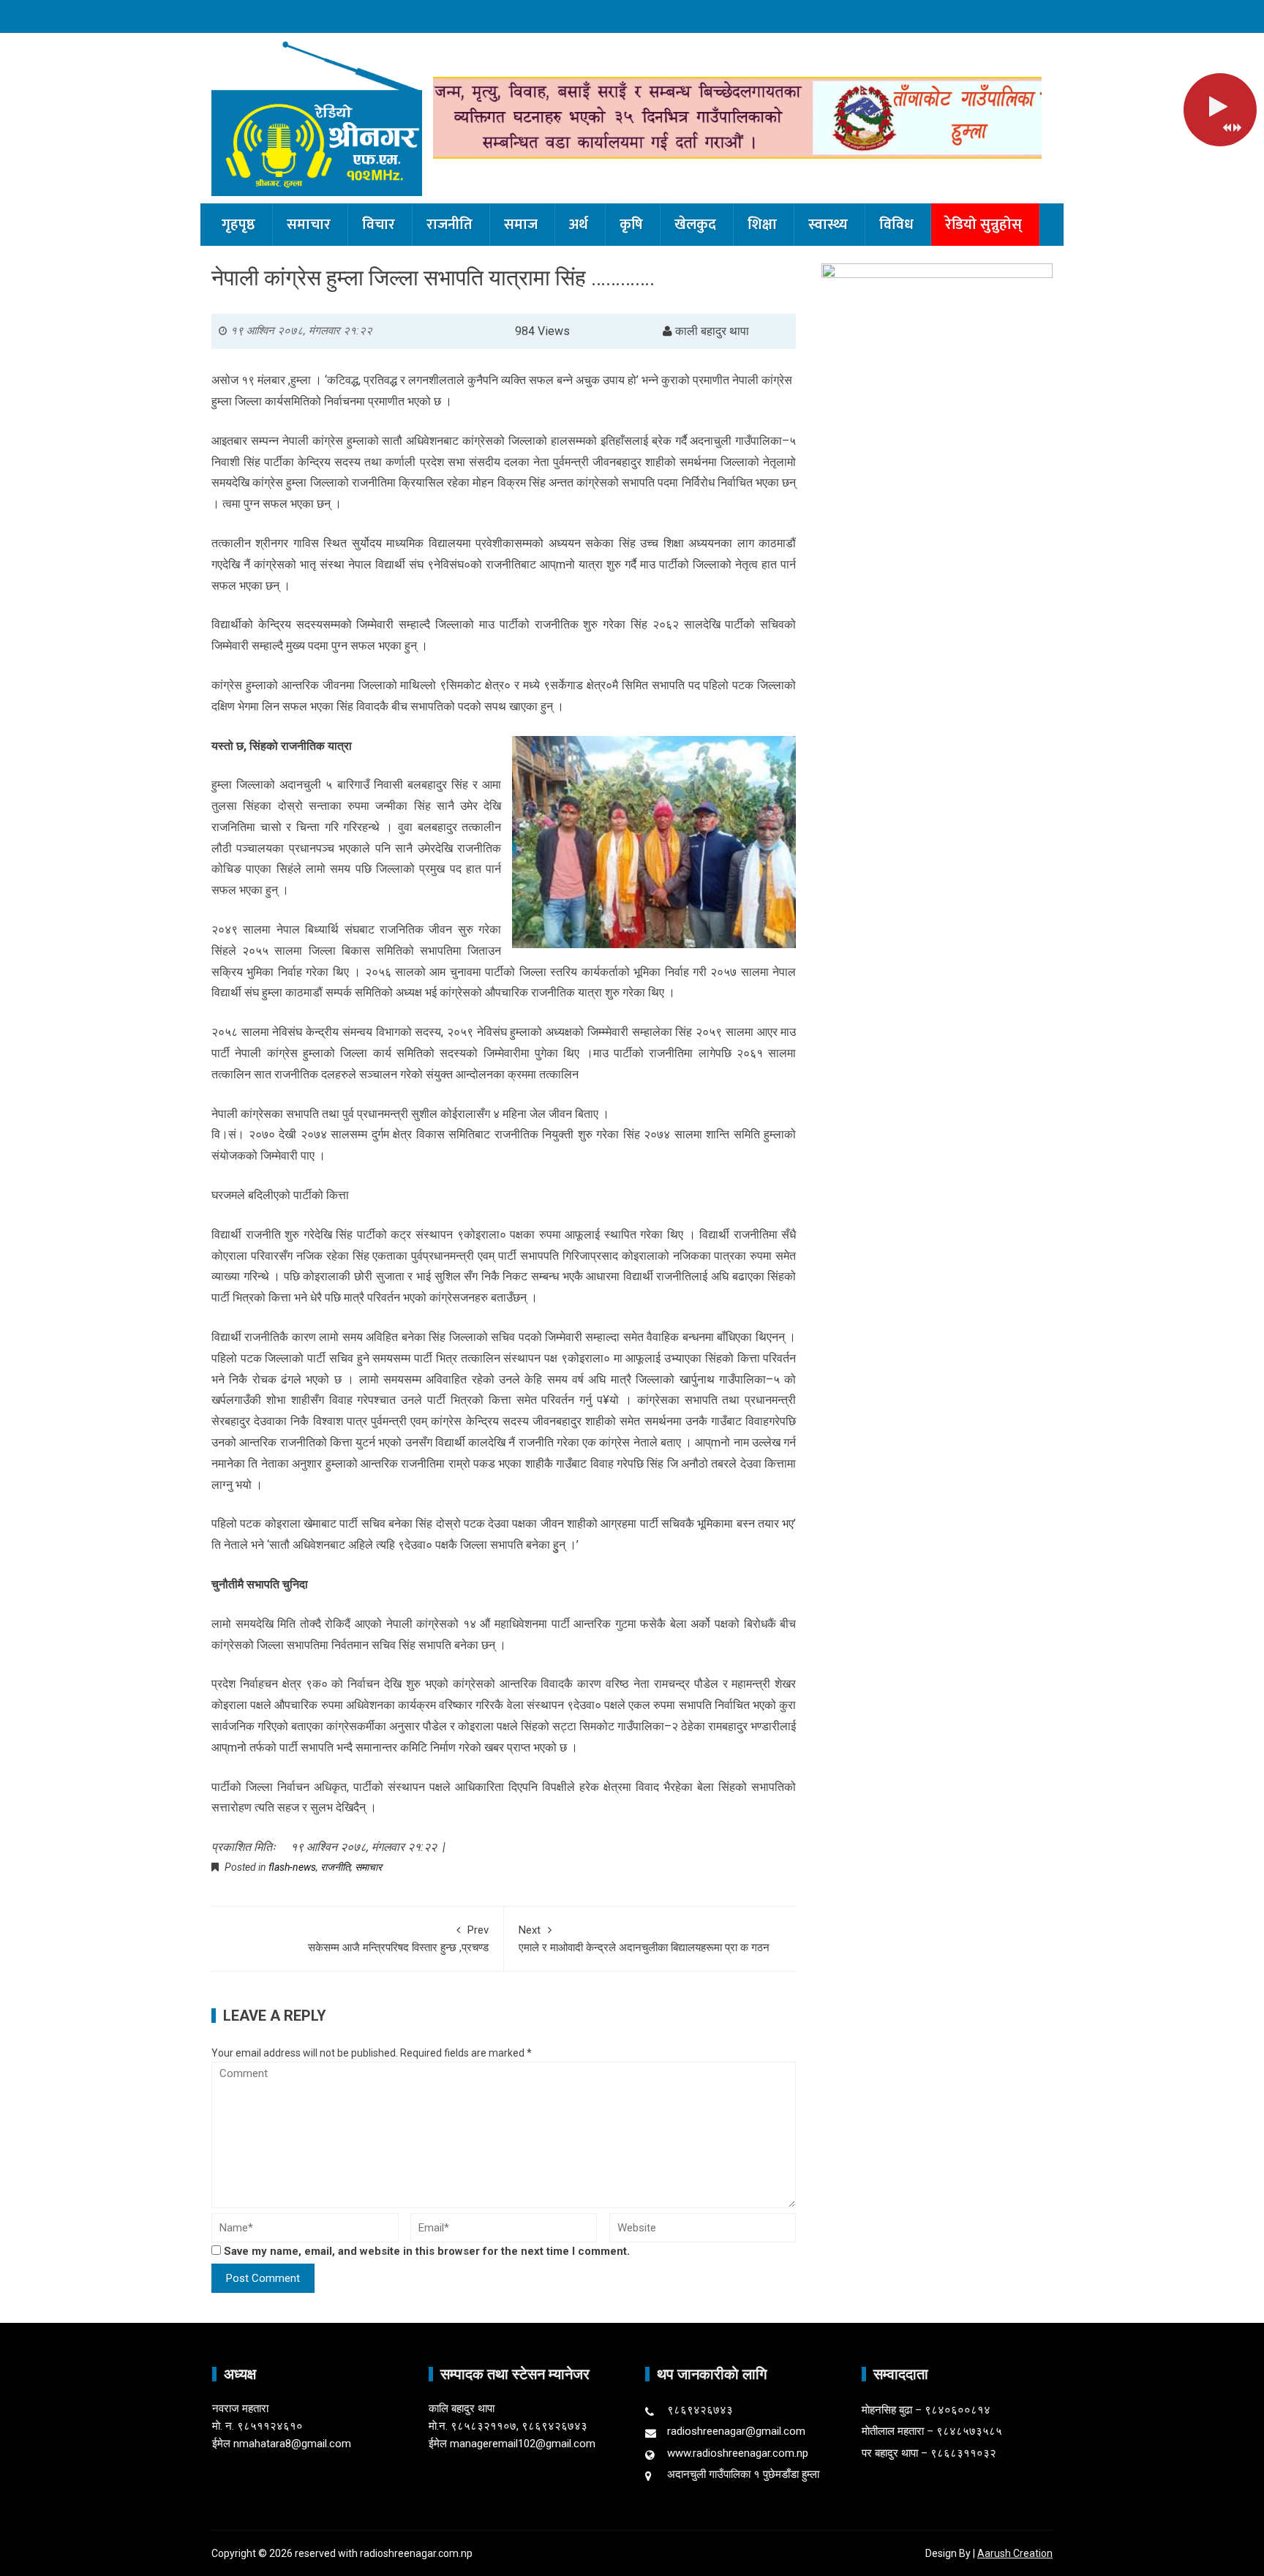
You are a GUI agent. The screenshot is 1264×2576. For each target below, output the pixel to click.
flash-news (292, 1867)
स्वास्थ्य (828, 225)
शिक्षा (762, 225)
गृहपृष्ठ (238, 225)
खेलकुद (695, 225)
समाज (521, 225)
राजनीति (449, 225)
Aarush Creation (1015, 2553)
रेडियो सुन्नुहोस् (983, 225)
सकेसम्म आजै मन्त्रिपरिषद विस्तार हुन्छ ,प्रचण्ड (398, 1939)
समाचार (309, 225)
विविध (896, 225)
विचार (379, 225)
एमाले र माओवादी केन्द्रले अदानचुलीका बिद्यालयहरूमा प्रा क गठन (644, 1939)
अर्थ (579, 225)
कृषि (631, 225)
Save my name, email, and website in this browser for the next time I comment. (427, 2251)
